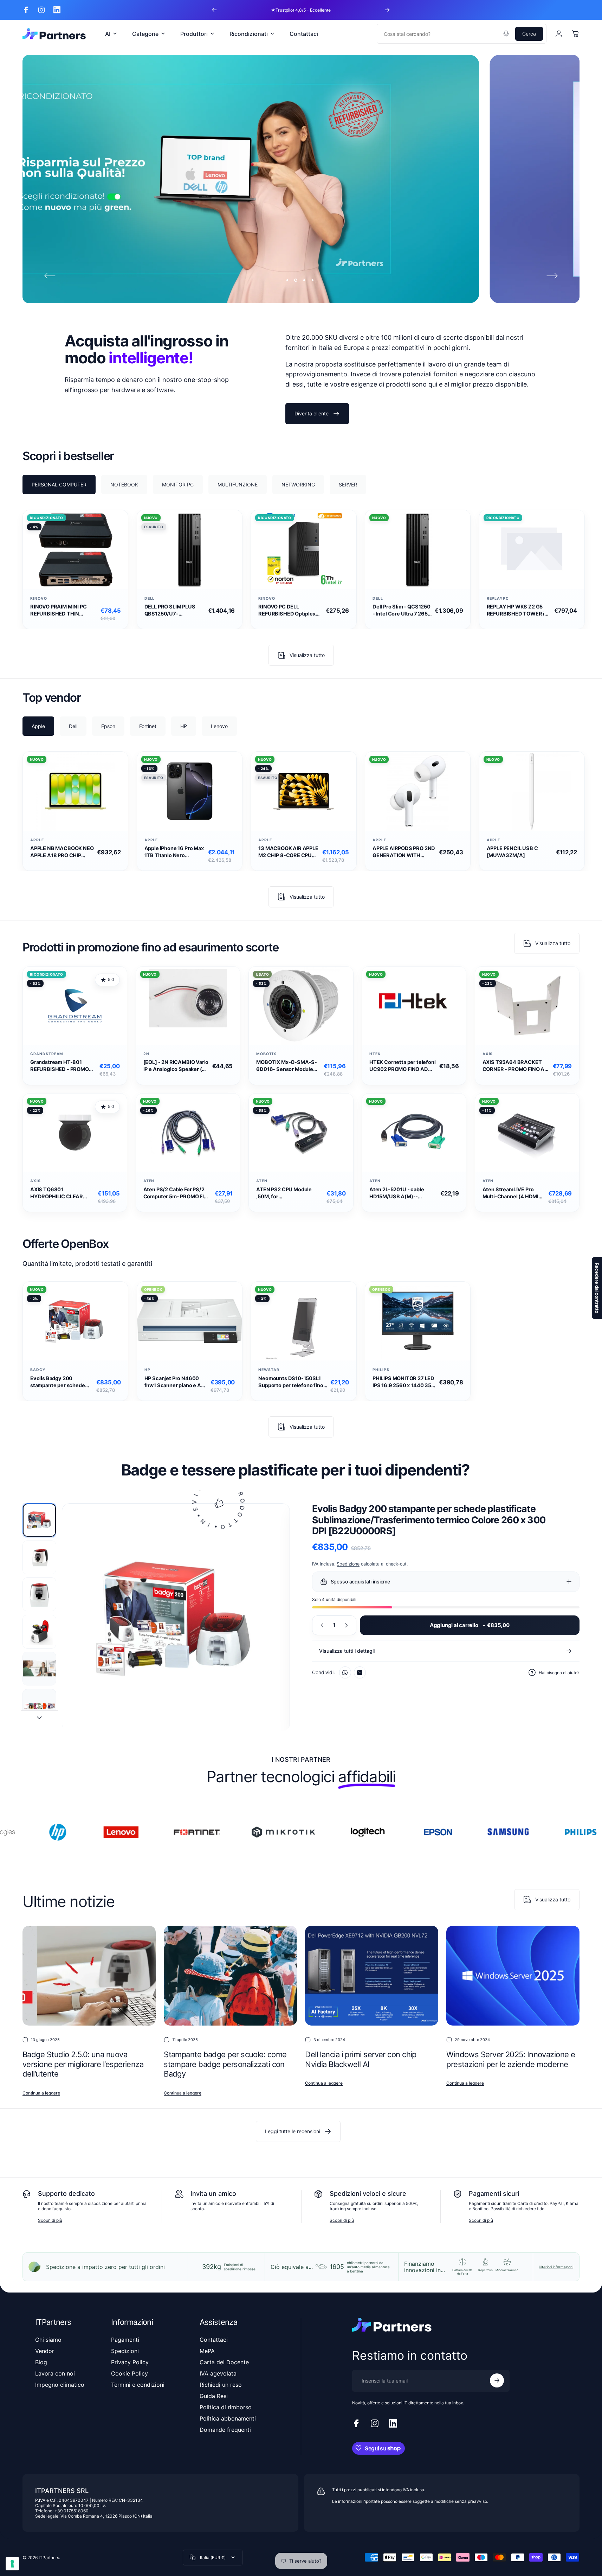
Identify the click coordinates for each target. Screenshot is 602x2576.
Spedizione (348, 1564)
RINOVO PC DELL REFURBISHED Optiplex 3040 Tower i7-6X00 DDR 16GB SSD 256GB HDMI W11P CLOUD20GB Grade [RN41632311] (290, 610)
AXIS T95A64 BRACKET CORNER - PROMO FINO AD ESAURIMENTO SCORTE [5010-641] (515, 1066)
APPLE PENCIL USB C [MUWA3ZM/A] (512, 852)
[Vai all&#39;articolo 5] (39, 1669)
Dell (150, 598)
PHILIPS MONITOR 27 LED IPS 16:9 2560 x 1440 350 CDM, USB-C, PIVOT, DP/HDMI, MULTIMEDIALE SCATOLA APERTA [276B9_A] (404, 1382)
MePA (207, 2351)
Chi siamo (48, 2340)
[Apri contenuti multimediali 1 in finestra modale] (176, 1618)
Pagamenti (125, 2340)
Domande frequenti (225, 2430)
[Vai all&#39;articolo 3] (39, 1594)
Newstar (269, 1370)
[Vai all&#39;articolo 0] (39, 1520)
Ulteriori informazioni (556, 2267)
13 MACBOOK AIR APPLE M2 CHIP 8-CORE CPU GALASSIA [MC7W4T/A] (289, 852)
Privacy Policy (130, 2362)
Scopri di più (50, 2220)
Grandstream (47, 1054)
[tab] (59, 484)
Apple (37, 840)
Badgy (38, 1370)
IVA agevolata (218, 2373)
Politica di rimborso (226, 2407)
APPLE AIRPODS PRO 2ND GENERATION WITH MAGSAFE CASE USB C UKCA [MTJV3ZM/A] (404, 852)
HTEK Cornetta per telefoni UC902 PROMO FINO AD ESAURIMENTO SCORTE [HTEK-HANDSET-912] (402, 1066)
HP (147, 1370)
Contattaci (214, 2340)
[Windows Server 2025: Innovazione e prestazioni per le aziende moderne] (513, 1976)
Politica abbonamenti (228, 2418)
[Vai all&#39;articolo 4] (39, 1632)
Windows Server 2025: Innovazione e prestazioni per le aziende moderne (511, 2060)
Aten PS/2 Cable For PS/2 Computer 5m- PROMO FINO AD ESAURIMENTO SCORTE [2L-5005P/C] (177, 1193)
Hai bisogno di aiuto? (559, 1673)
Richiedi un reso (221, 2385)
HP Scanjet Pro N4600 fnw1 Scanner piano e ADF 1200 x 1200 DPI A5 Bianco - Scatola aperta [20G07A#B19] (176, 1382)
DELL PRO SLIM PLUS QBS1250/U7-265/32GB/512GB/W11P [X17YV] (174, 610)
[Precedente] (214, 10)
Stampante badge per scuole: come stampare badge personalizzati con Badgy (225, 2064)
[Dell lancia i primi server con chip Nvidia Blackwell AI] (372, 1976)
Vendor (45, 2351)
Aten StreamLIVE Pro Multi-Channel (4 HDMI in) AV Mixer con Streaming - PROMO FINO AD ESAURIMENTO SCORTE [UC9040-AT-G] (514, 1193)
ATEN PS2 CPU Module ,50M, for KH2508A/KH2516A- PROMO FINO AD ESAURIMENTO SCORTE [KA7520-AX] (286, 1193)
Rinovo (39, 598)
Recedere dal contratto (597, 1288)
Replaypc (498, 598)
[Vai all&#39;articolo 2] (39, 1557)
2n (146, 1054)
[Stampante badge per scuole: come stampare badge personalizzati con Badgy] (230, 1976)
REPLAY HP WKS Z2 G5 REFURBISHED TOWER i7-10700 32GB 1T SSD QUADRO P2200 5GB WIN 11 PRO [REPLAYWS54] (518, 610)
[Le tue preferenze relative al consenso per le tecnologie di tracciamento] (12, 2564)
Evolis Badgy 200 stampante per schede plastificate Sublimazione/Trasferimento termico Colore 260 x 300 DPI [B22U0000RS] (62, 1382)
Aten (149, 1181)
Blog (41, 2362)
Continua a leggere (41, 2093)
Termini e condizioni (138, 2385)
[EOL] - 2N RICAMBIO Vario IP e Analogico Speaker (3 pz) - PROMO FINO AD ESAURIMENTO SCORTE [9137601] (176, 1066)
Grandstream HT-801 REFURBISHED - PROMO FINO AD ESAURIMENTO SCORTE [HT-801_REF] (60, 1066)
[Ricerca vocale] (506, 34)
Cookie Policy (130, 2373)
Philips (381, 1370)
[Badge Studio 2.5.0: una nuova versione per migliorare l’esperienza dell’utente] (89, 1976)
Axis (488, 1054)
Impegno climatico (60, 2385)
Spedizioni (125, 2351)
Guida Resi (214, 2396)
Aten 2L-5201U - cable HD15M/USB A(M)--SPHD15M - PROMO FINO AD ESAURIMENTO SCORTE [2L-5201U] (399, 1193)
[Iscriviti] (497, 2380)
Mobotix (266, 1054)
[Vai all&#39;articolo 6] (39, 1706)
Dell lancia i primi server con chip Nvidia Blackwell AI (361, 2060)
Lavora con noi (55, 2373)
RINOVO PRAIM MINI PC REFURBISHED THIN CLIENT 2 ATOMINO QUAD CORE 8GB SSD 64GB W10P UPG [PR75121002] (62, 610)
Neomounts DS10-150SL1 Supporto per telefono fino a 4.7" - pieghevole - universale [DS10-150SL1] (293, 1382)
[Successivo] (387, 10)
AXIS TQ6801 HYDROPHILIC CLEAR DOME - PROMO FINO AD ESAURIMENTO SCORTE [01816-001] (60, 1193)
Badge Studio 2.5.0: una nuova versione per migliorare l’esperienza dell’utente (83, 2064)
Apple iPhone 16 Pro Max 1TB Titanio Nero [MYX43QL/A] (174, 852)
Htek (375, 1054)
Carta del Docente (224, 2362)
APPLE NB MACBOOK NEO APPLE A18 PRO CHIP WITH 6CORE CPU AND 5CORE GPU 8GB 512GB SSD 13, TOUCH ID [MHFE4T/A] (62, 852)
